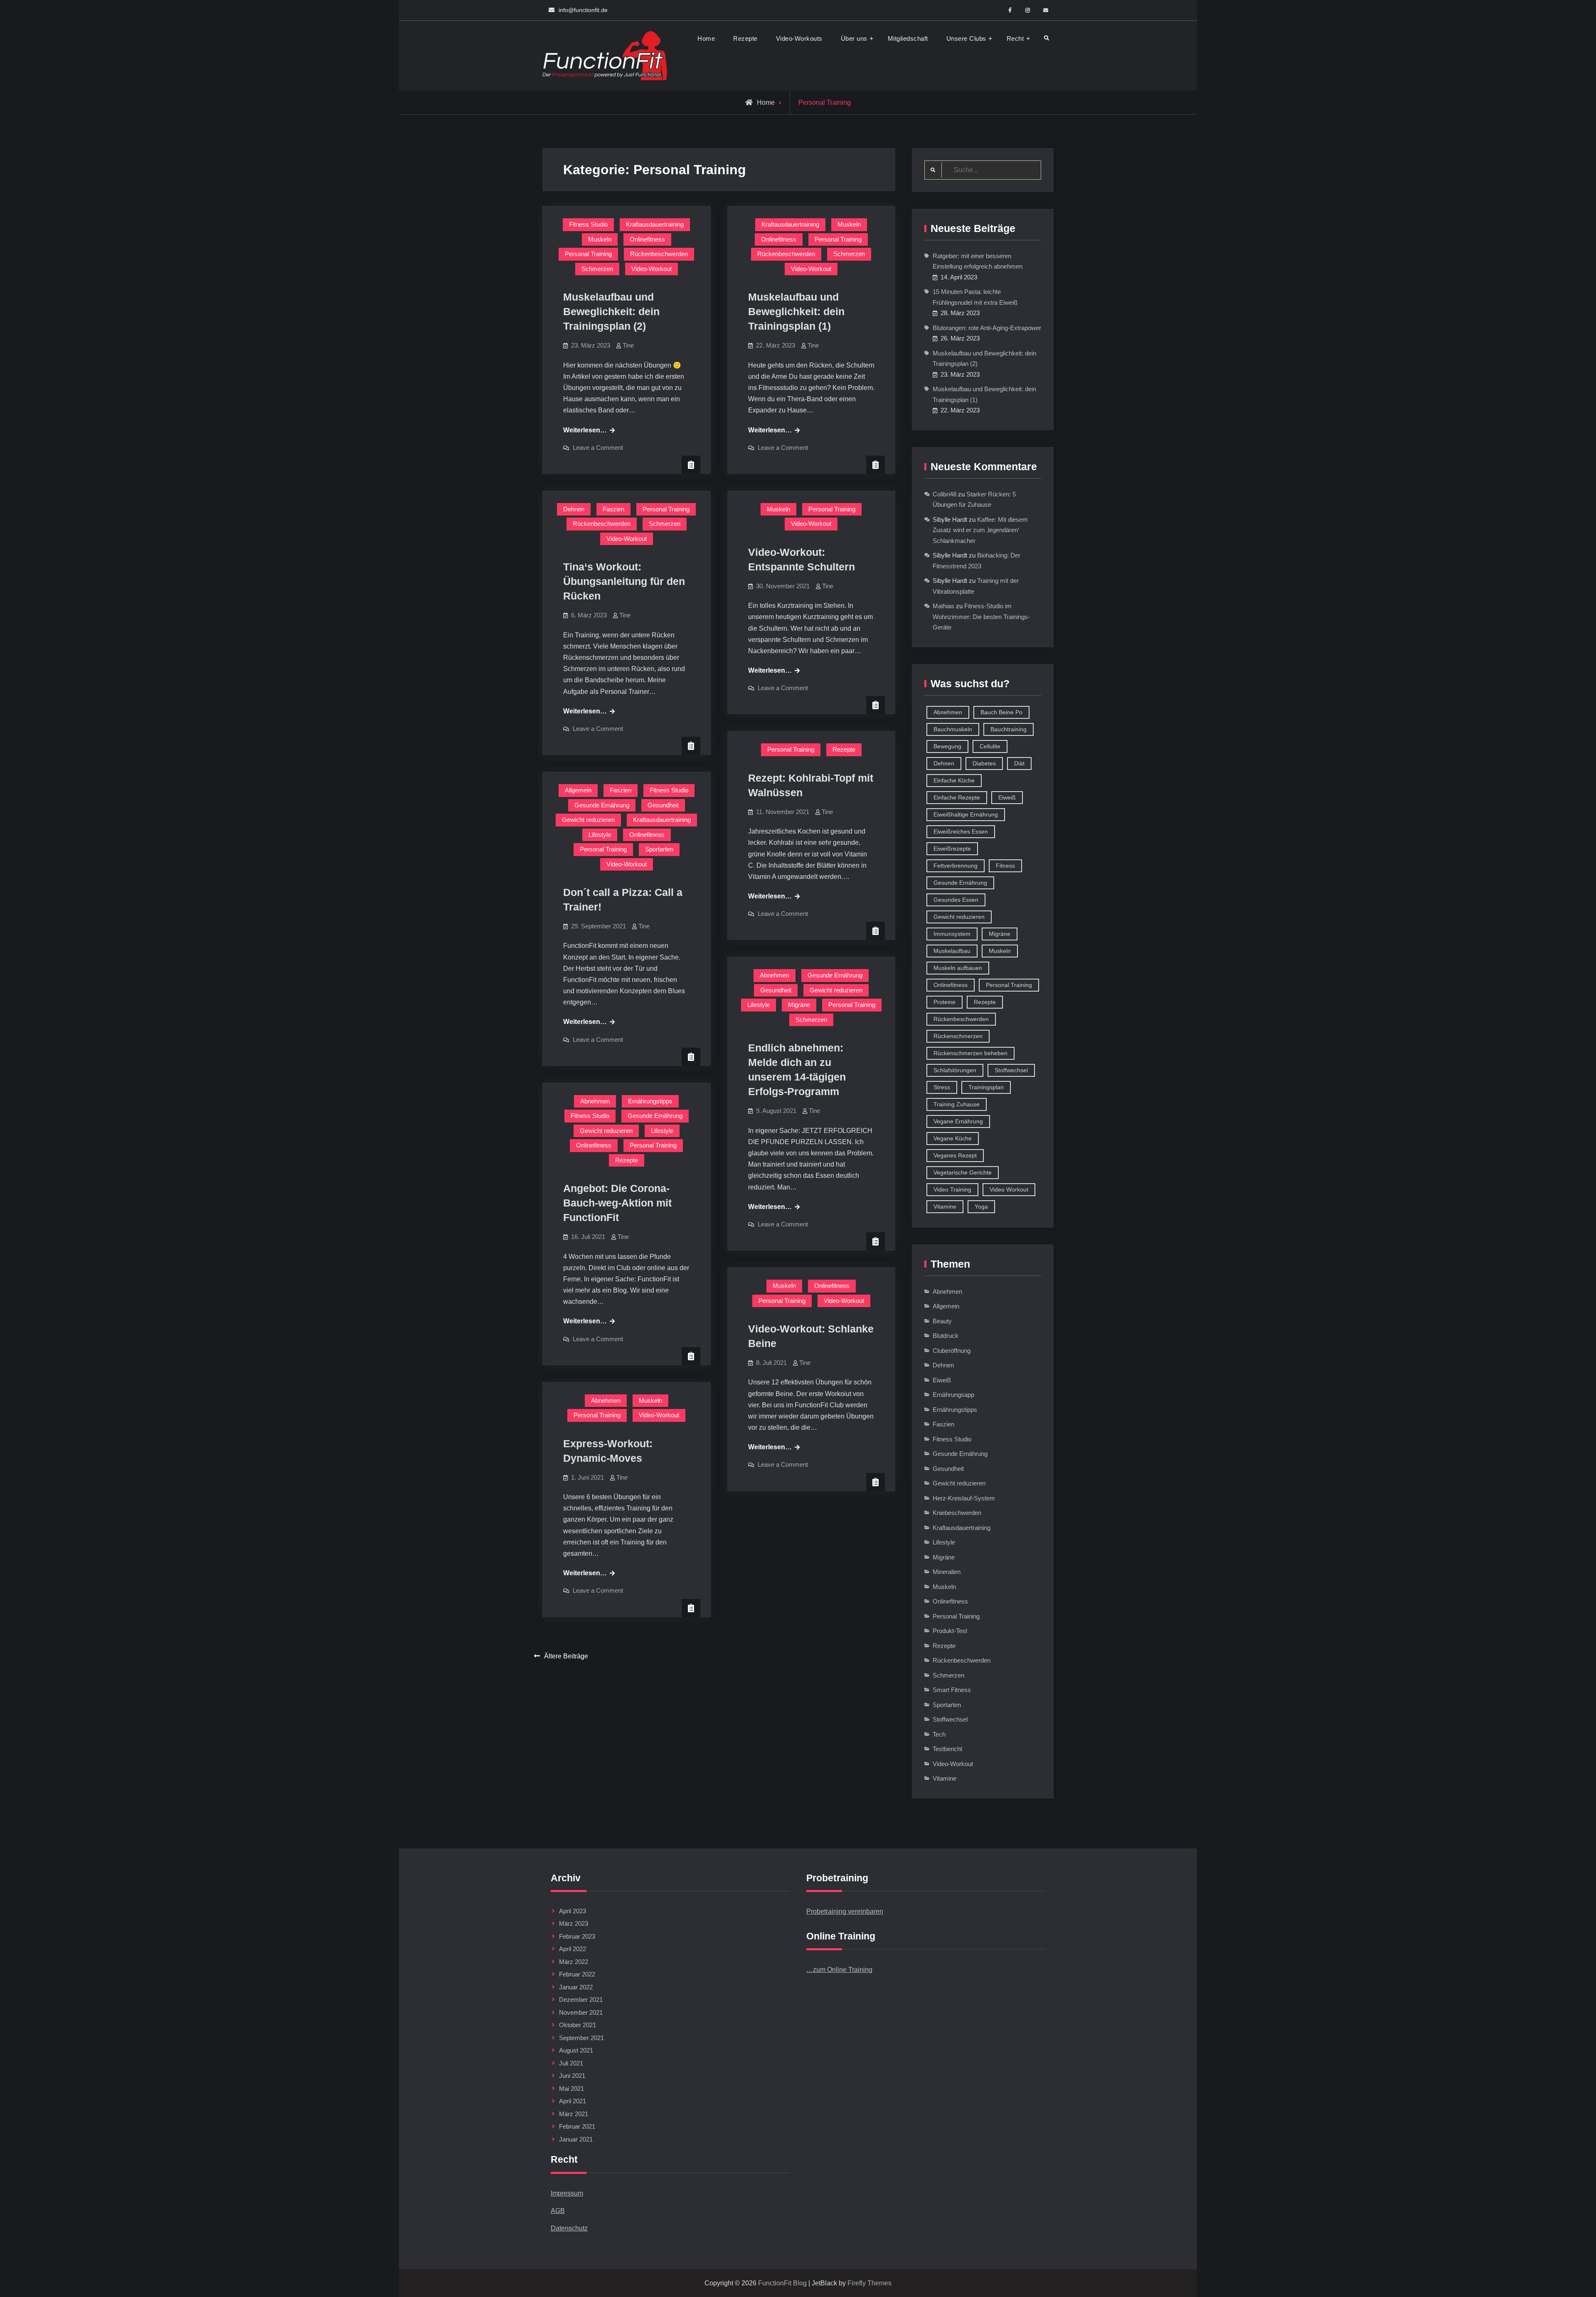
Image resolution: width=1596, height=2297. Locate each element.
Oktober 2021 (578, 2025)
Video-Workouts (799, 38)
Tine (628, 345)
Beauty (942, 1321)
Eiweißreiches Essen (961, 831)
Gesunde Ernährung (602, 805)
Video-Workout (651, 269)
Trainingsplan (986, 1087)
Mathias (943, 606)
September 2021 (581, 2038)
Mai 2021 (571, 2089)
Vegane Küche (953, 1138)
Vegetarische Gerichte (963, 1172)
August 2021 (576, 2050)
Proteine (945, 1002)
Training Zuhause (957, 1104)
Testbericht (947, 1749)
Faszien (613, 509)
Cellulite (990, 746)
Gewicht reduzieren (588, 820)
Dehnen (574, 509)
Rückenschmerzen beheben (970, 1053)
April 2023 (573, 1911)
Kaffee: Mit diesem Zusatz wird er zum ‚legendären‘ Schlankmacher (980, 530)
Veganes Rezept (955, 1155)
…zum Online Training (839, 1970)
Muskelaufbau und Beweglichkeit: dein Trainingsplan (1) (796, 311)
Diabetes (984, 763)
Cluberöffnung (952, 1351)
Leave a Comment (598, 448)
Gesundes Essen (956, 900)
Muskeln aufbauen (958, 968)
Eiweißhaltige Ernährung (966, 814)
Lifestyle (600, 835)
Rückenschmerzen (958, 1036)
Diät (1019, 763)
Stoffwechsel (1011, 1070)
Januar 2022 (576, 1987)
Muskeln (600, 239)
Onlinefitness (647, 239)
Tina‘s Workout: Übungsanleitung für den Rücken (624, 581)
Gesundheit (663, 805)
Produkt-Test (950, 1631)
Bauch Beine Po (1001, 712)
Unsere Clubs (966, 38)
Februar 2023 (577, 1936)
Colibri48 (945, 494)
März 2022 (574, 1962)
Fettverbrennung (956, 866)
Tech (939, 1734)
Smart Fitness (952, 1690)
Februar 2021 (577, 2126)
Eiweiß (1007, 797)
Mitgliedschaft (908, 38)
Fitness (1005, 866)
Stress (942, 1087)
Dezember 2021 (581, 2000)
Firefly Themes (869, 2283)
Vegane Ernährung (958, 1121)
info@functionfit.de (583, 10)
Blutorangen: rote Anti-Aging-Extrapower (987, 328)
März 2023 (574, 1923)
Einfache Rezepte (957, 797)
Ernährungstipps (650, 1101)
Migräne (799, 1005)
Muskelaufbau (952, 951)
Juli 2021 (571, 2063)
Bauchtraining (1009, 729)
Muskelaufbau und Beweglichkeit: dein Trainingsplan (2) (611, 311)
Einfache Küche (954, 780)
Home (706, 38)
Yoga (981, 1206)
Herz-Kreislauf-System (964, 1498)
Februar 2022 (577, 1974)
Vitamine (945, 1206)
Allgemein (578, 790)
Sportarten (659, 849)
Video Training (952, 1189)
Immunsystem (952, 934)
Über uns (854, 38)
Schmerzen (597, 269)
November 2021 (581, 2012)
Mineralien (947, 1572)
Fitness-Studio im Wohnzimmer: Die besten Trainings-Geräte (981, 617)
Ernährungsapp (953, 1395)
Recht (1015, 38)
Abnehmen (775, 975)
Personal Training (588, 254)
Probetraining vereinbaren (845, 1911)
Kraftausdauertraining (655, 224)
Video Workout (1009, 1189)
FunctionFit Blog (782, 2283)
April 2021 (573, 2101)
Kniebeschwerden (957, 1513)
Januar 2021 (576, 2139)
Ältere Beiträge (566, 1656)
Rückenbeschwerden (659, 254)
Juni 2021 (572, 2076)
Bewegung (947, 746)
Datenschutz (569, 2228)
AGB (558, 2211)
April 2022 (573, 1949)
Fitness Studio (588, 224)
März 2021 (574, 2114)
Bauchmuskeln (953, 729)
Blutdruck (946, 1336)
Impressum (567, 2193)
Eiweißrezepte (952, 849)
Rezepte (745, 38)
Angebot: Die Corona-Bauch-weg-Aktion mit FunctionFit (617, 1203)
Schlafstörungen (955, 1070)
